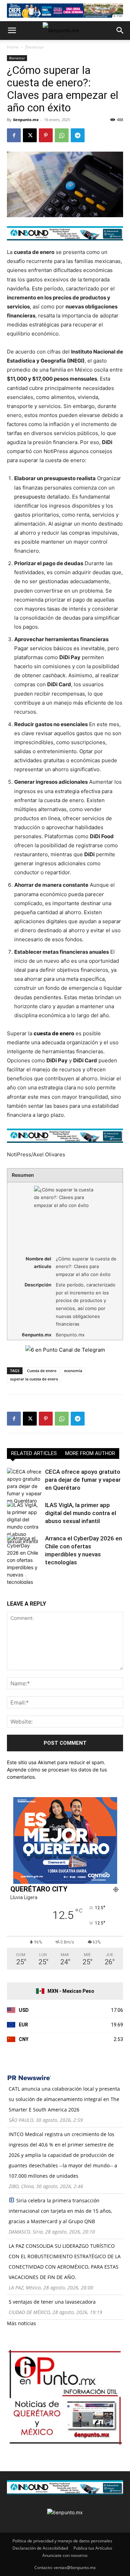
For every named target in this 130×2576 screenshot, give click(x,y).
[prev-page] (11, 1580)
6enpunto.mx (26, 120)
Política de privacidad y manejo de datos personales (62, 2541)
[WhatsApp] (62, 135)
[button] (12, 31)
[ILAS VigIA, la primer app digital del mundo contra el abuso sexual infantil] (24, 1523)
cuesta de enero (54, 1033)
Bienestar (35, 47)
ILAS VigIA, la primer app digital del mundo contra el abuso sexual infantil (81, 1513)
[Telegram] (78, 135)
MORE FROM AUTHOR (90, 1453)
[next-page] (22, 1580)
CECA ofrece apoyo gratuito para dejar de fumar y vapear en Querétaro (83, 1480)
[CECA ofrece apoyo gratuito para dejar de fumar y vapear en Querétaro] (24, 1486)
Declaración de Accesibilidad (40, 2548)
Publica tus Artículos (93, 2548)
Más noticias (21, 2323)
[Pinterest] (46, 135)
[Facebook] (14, 135)
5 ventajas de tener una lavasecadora (52, 2302)
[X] (30, 135)
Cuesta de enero (42, 1371)
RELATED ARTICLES (34, 1453)
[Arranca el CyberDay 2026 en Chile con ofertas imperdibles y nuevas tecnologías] (24, 1560)
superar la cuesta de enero (34, 1379)
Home (13, 47)
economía (73, 1371)
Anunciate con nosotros (65, 2555)
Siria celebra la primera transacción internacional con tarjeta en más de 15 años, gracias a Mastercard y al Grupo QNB (60, 2211)
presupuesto (30, 497)
